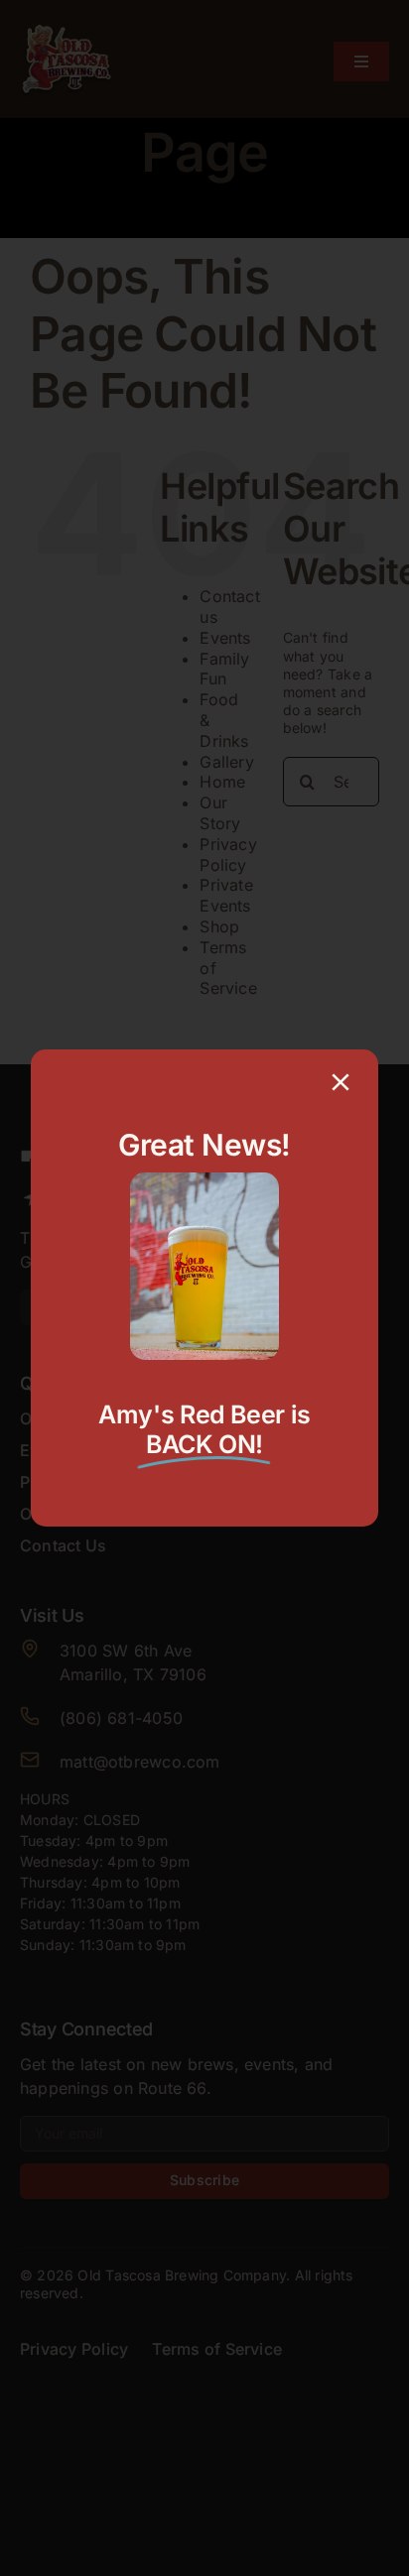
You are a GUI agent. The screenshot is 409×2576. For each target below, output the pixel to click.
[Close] (341, 1082)
